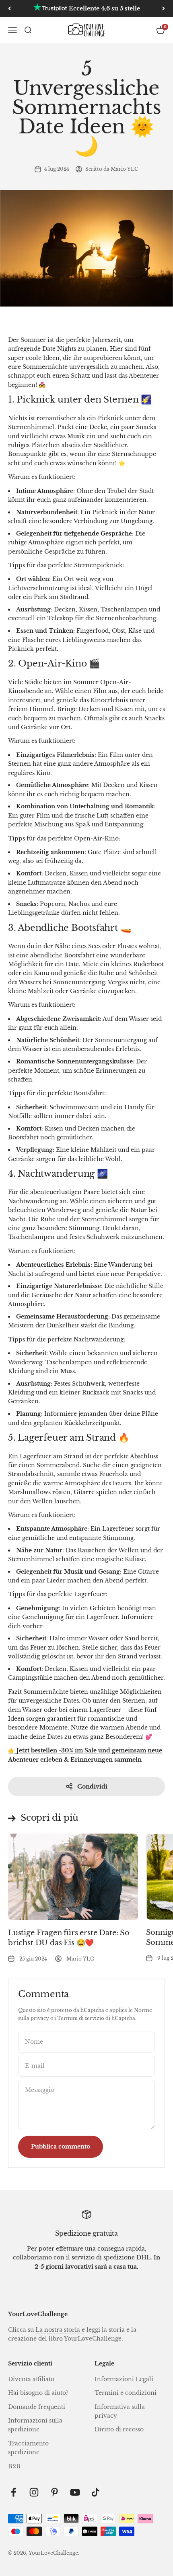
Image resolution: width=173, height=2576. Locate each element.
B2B (14, 2466)
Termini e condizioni (126, 2393)
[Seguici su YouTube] (75, 2492)
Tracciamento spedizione (28, 2448)
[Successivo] (164, 8)
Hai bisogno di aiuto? (38, 2393)
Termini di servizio (81, 2018)
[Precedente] (9, 8)
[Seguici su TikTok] (96, 2492)
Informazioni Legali (124, 2379)
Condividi (92, 1787)
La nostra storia (59, 2330)
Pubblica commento (61, 2147)
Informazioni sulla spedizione (35, 2425)
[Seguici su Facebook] (13, 2492)
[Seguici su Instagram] (34, 2492)
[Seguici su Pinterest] (55, 2492)
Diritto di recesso (119, 2429)
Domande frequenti (37, 2407)
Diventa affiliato (31, 2379)
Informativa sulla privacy (120, 2411)
